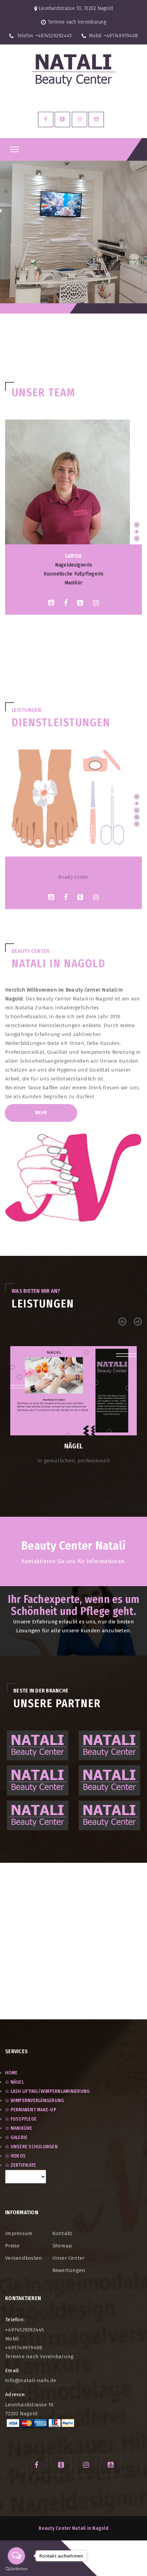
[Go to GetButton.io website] (16, 2569)
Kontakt (62, 2233)
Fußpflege (73, 868)
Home (11, 2073)
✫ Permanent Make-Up (31, 2110)
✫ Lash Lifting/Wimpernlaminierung (47, 2091)
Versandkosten (24, 2258)
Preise (12, 2246)
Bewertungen (69, 2270)
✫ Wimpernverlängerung (35, 2101)
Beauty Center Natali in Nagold (73, 2528)
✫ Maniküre (19, 2128)
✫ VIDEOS (15, 2156)
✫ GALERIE (16, 2137)
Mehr (41, 1113)
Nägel (73, 1446)
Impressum (19, 2233)
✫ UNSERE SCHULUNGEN (31, 2147)
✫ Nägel (15, 2082)
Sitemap (62, 2246)
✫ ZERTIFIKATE (21, 2165)
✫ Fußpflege (21, 2119)
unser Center (69, 2258)
